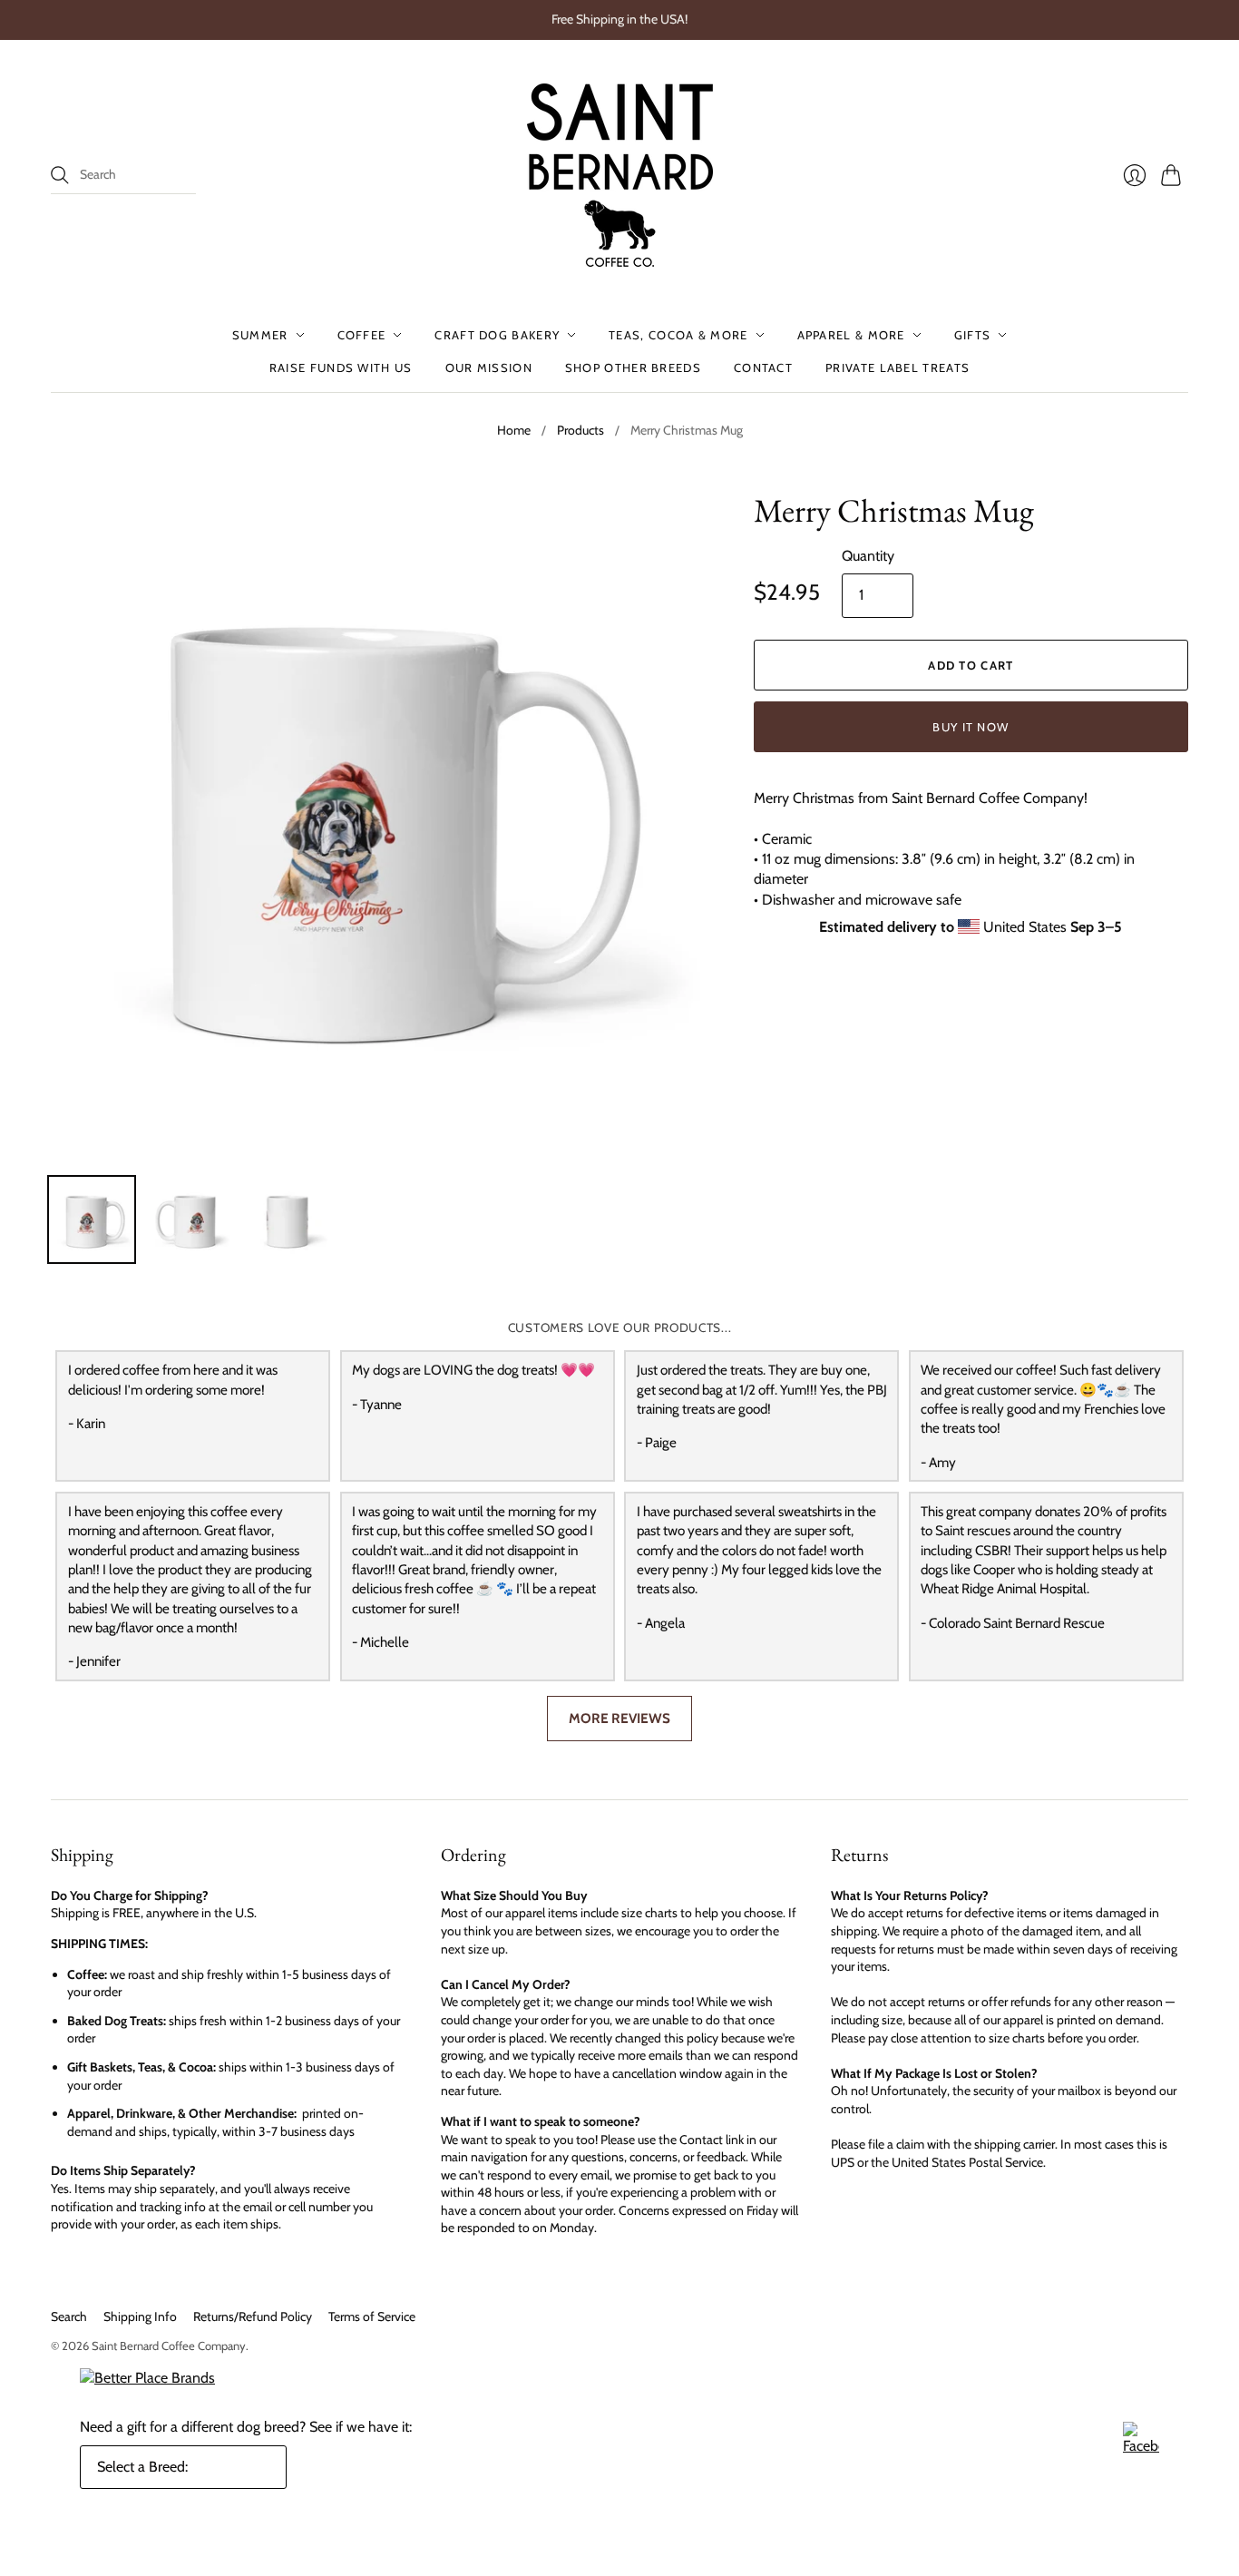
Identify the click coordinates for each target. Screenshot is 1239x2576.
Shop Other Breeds (633, 367)
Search (69, 2316)
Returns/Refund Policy (253, 2316)
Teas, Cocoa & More (678, 335)
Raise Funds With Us (341, 367)
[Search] (60, 175)
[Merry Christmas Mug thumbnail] (92, 1219)
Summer (260, 335)
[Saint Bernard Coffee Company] (620, 175)
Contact (763, 367)
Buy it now (971, 727)
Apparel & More (851, 335)
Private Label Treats (898, 367)
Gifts (973, 335)
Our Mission (489, 367)
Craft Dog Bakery (497, 335)
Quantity (868, 556)
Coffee (362, 335)
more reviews (619, 1718)
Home (514, 430)
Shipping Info (140, 2316)
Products (580, 430)
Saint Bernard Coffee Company (169, 2346)
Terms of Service (372, 2316)
